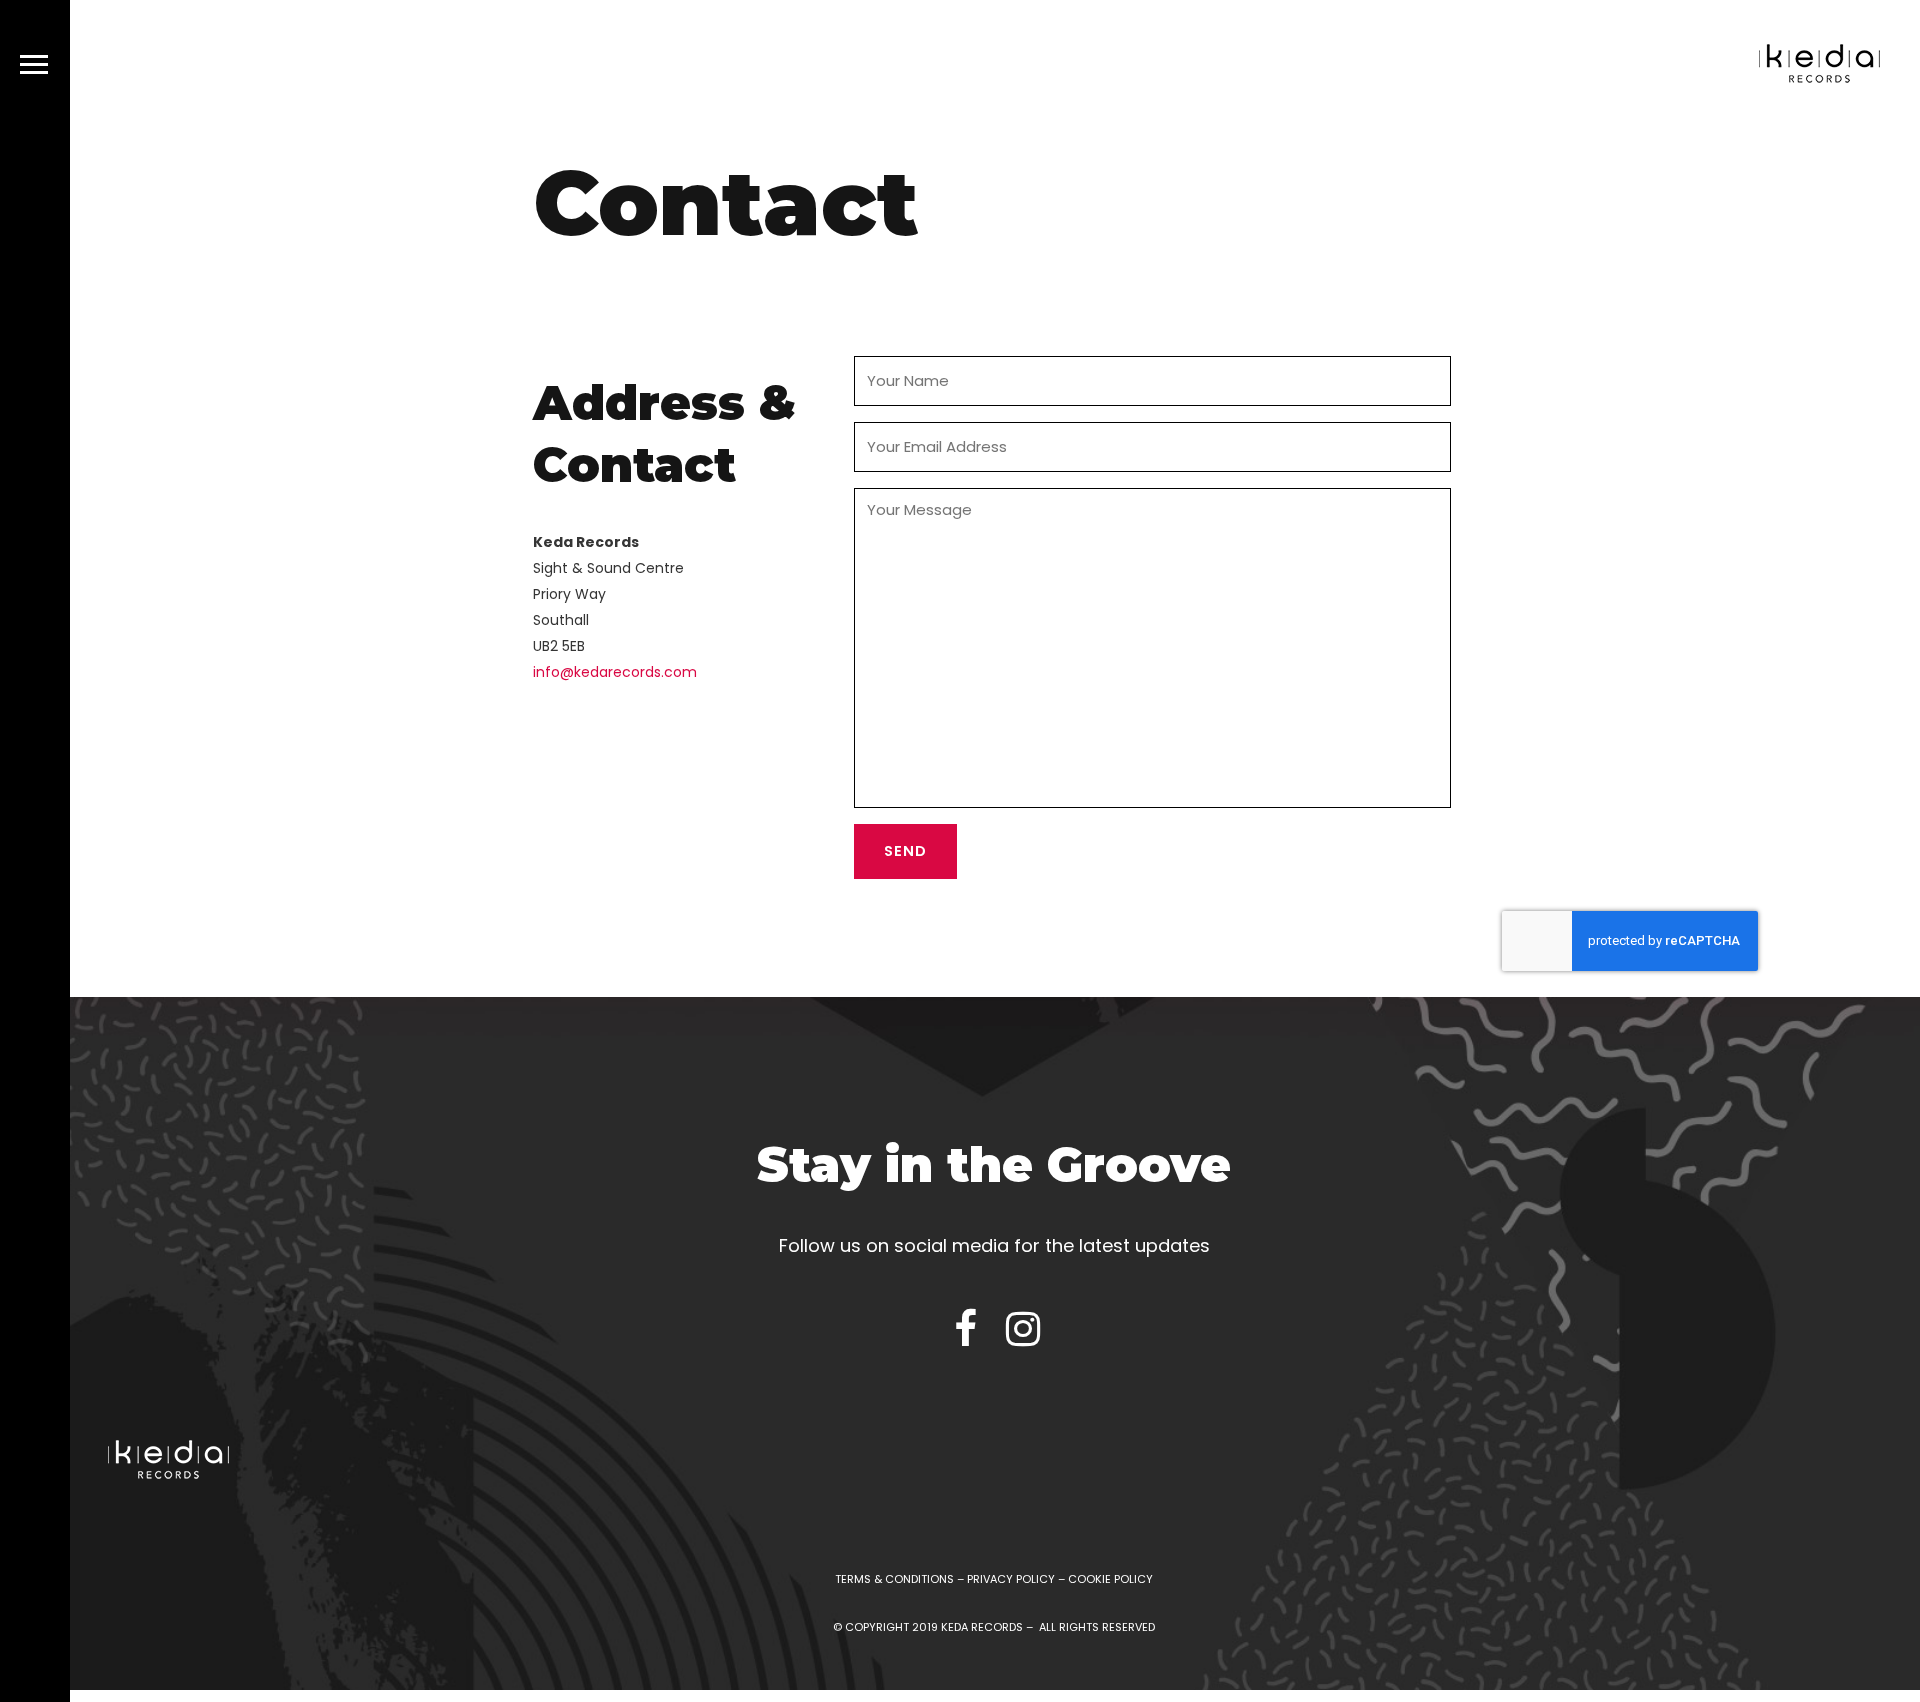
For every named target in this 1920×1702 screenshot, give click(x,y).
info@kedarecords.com (615, 672)
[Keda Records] (1819, 67)
